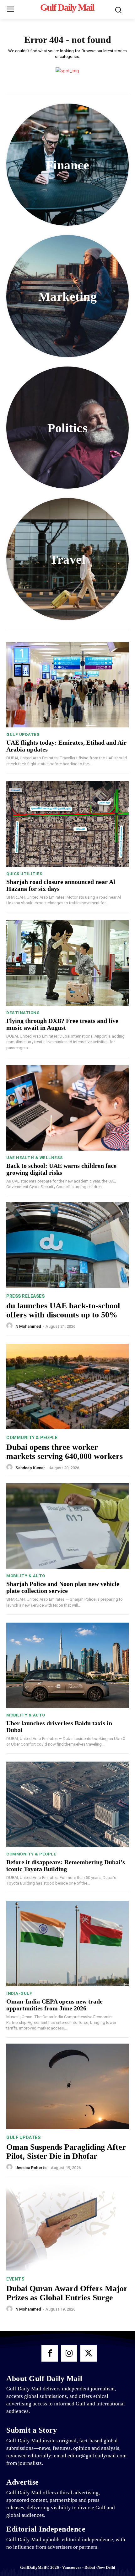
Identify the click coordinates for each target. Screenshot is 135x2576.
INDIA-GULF (19, 1993)
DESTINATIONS (23, 1013)
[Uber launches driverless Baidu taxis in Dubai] (67, 1665)
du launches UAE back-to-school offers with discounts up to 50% (63, 1310)
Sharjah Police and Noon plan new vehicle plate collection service (63, 1587)
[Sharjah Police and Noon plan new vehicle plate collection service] (67, 1526)
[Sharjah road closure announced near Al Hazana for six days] (67, 824)
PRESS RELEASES (25, 1296)
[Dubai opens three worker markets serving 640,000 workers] (67, 1386)
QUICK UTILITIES (24, 874)
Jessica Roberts (31, 2168)
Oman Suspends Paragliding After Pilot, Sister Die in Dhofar (66, 2152)
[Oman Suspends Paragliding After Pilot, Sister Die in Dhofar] (67, 2086)
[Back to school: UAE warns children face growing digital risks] (67, 1108)
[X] (89, 2353)
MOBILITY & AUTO (26, 1576)
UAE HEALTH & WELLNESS (35, 1158)
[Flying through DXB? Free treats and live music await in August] (67, 963)
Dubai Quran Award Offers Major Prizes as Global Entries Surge (67, 2293)
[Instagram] (69, 2353)
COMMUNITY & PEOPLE (32, 1438)
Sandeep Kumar (30, 1468)
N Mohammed (28, 1326)
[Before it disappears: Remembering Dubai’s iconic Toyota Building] (67, 1804)
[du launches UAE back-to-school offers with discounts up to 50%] (67, 1245)
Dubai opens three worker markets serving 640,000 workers (65, 1452)
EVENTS (15, 2279)
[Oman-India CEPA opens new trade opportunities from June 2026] (67, 1944)
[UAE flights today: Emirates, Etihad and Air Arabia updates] (67, 685)
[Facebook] (50, 2353)
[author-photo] (10, 1326)
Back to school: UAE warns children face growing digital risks (61, 1169)
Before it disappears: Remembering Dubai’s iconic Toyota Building (66, 1865)
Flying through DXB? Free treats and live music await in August (62, 1024)
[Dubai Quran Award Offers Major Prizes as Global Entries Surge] (67, 2228)
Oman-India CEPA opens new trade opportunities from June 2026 (54, 2005)
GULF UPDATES (23, 734)
